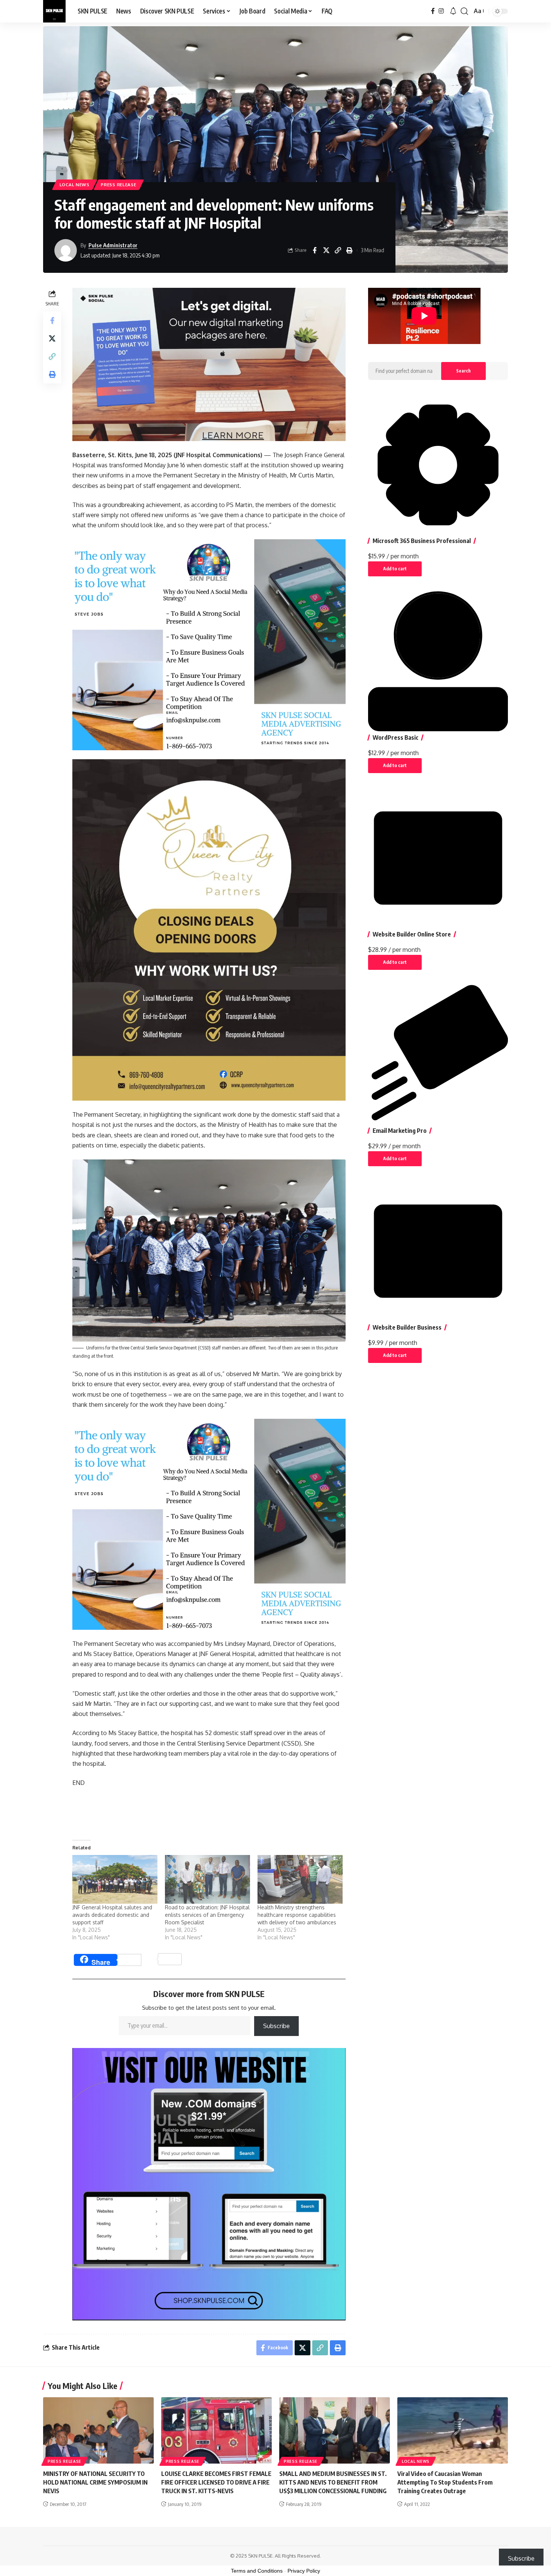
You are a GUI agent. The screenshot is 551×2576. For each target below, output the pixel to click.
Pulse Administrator (113, 245)
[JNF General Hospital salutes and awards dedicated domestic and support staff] (115, 1879)
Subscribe (276, 2026)
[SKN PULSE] (54, 11)
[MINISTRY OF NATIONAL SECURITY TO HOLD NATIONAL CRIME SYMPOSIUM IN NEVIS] (98, 2430)
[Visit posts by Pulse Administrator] (66, 250)
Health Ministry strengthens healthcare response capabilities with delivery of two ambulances (297, 1915)
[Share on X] (326, 250)
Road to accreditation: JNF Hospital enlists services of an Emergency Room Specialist (207, 1915)
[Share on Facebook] (314, 250)
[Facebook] (433, 11)
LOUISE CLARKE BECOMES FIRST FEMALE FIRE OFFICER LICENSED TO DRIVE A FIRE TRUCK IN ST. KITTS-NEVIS (216, 2482)
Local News (75, 185)
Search (463, 371)
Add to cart (395, 569)
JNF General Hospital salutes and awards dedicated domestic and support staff (112, 1915)
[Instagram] (441, 11)
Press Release (118, 185)
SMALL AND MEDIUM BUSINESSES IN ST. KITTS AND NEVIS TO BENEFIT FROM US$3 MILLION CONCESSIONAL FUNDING (334, 2482)
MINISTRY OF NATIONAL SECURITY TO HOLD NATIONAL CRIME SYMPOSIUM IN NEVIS (95, 2482)
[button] (464, 11)
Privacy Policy (304, 2571)
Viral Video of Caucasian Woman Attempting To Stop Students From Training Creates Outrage (445, 2482)
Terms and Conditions (257, 2571)
